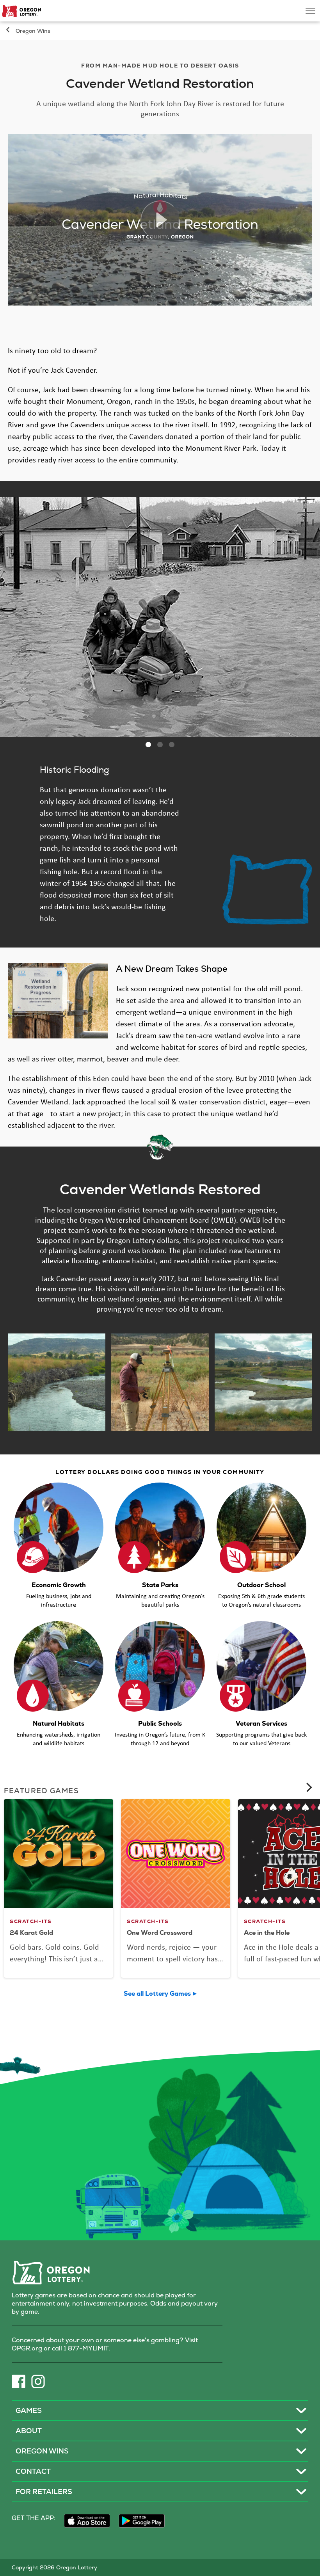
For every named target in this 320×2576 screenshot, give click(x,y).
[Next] (308, 1787)
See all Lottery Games (157, 1994)
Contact (33, 2471)
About (29, 2431)
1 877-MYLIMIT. (87, 2348)
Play (160, 220)
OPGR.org (27, 2348)
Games (29, 2410)
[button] (148, 745)
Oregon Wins (33, 31)
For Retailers (44, 2492)
